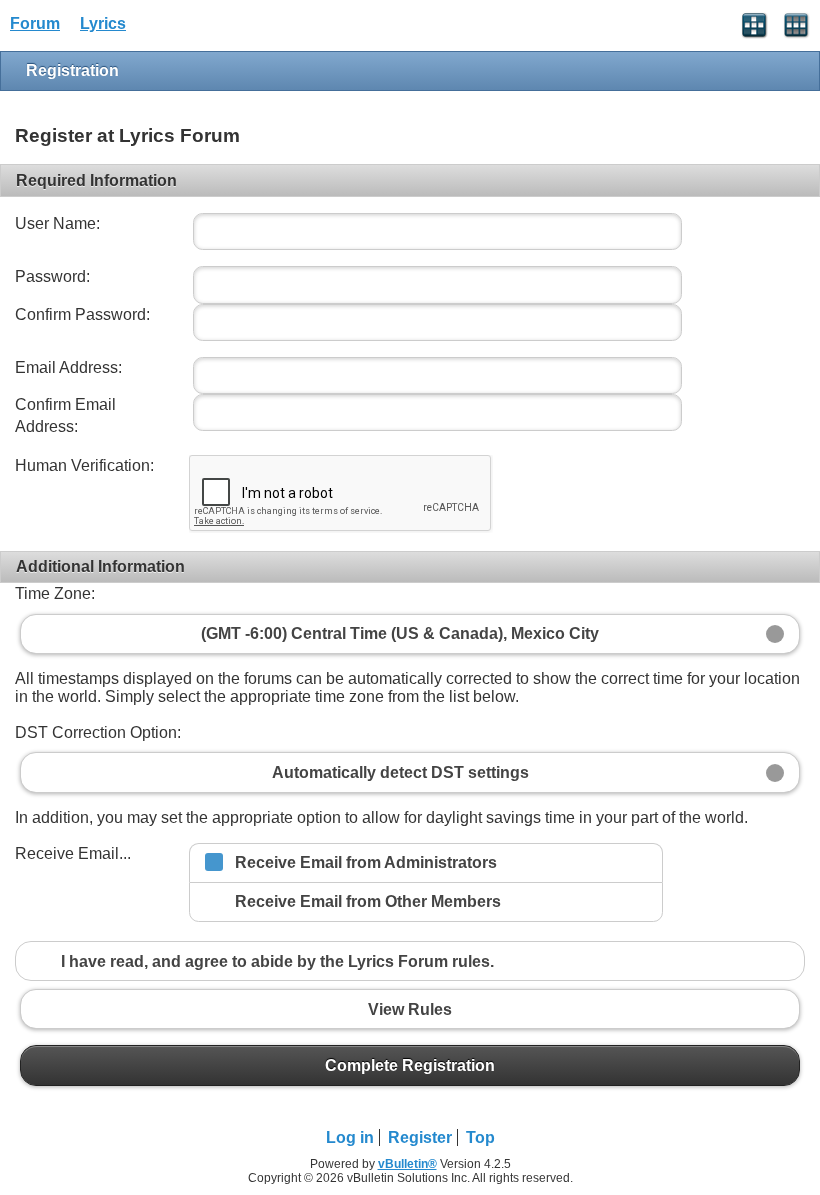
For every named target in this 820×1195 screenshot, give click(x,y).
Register (420, 1137)
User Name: (57, 223)
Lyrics (103, 23)
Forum (35, 23)
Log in (350, 1137)
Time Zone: (55, 593)
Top (480, 1137)
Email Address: (68, 367)
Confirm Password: (82, 314)
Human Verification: (84, 465)
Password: (52, 276)
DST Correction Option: (98, 732)
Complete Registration (410, 1065)
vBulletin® (407, 1164)
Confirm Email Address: (65, 415)
